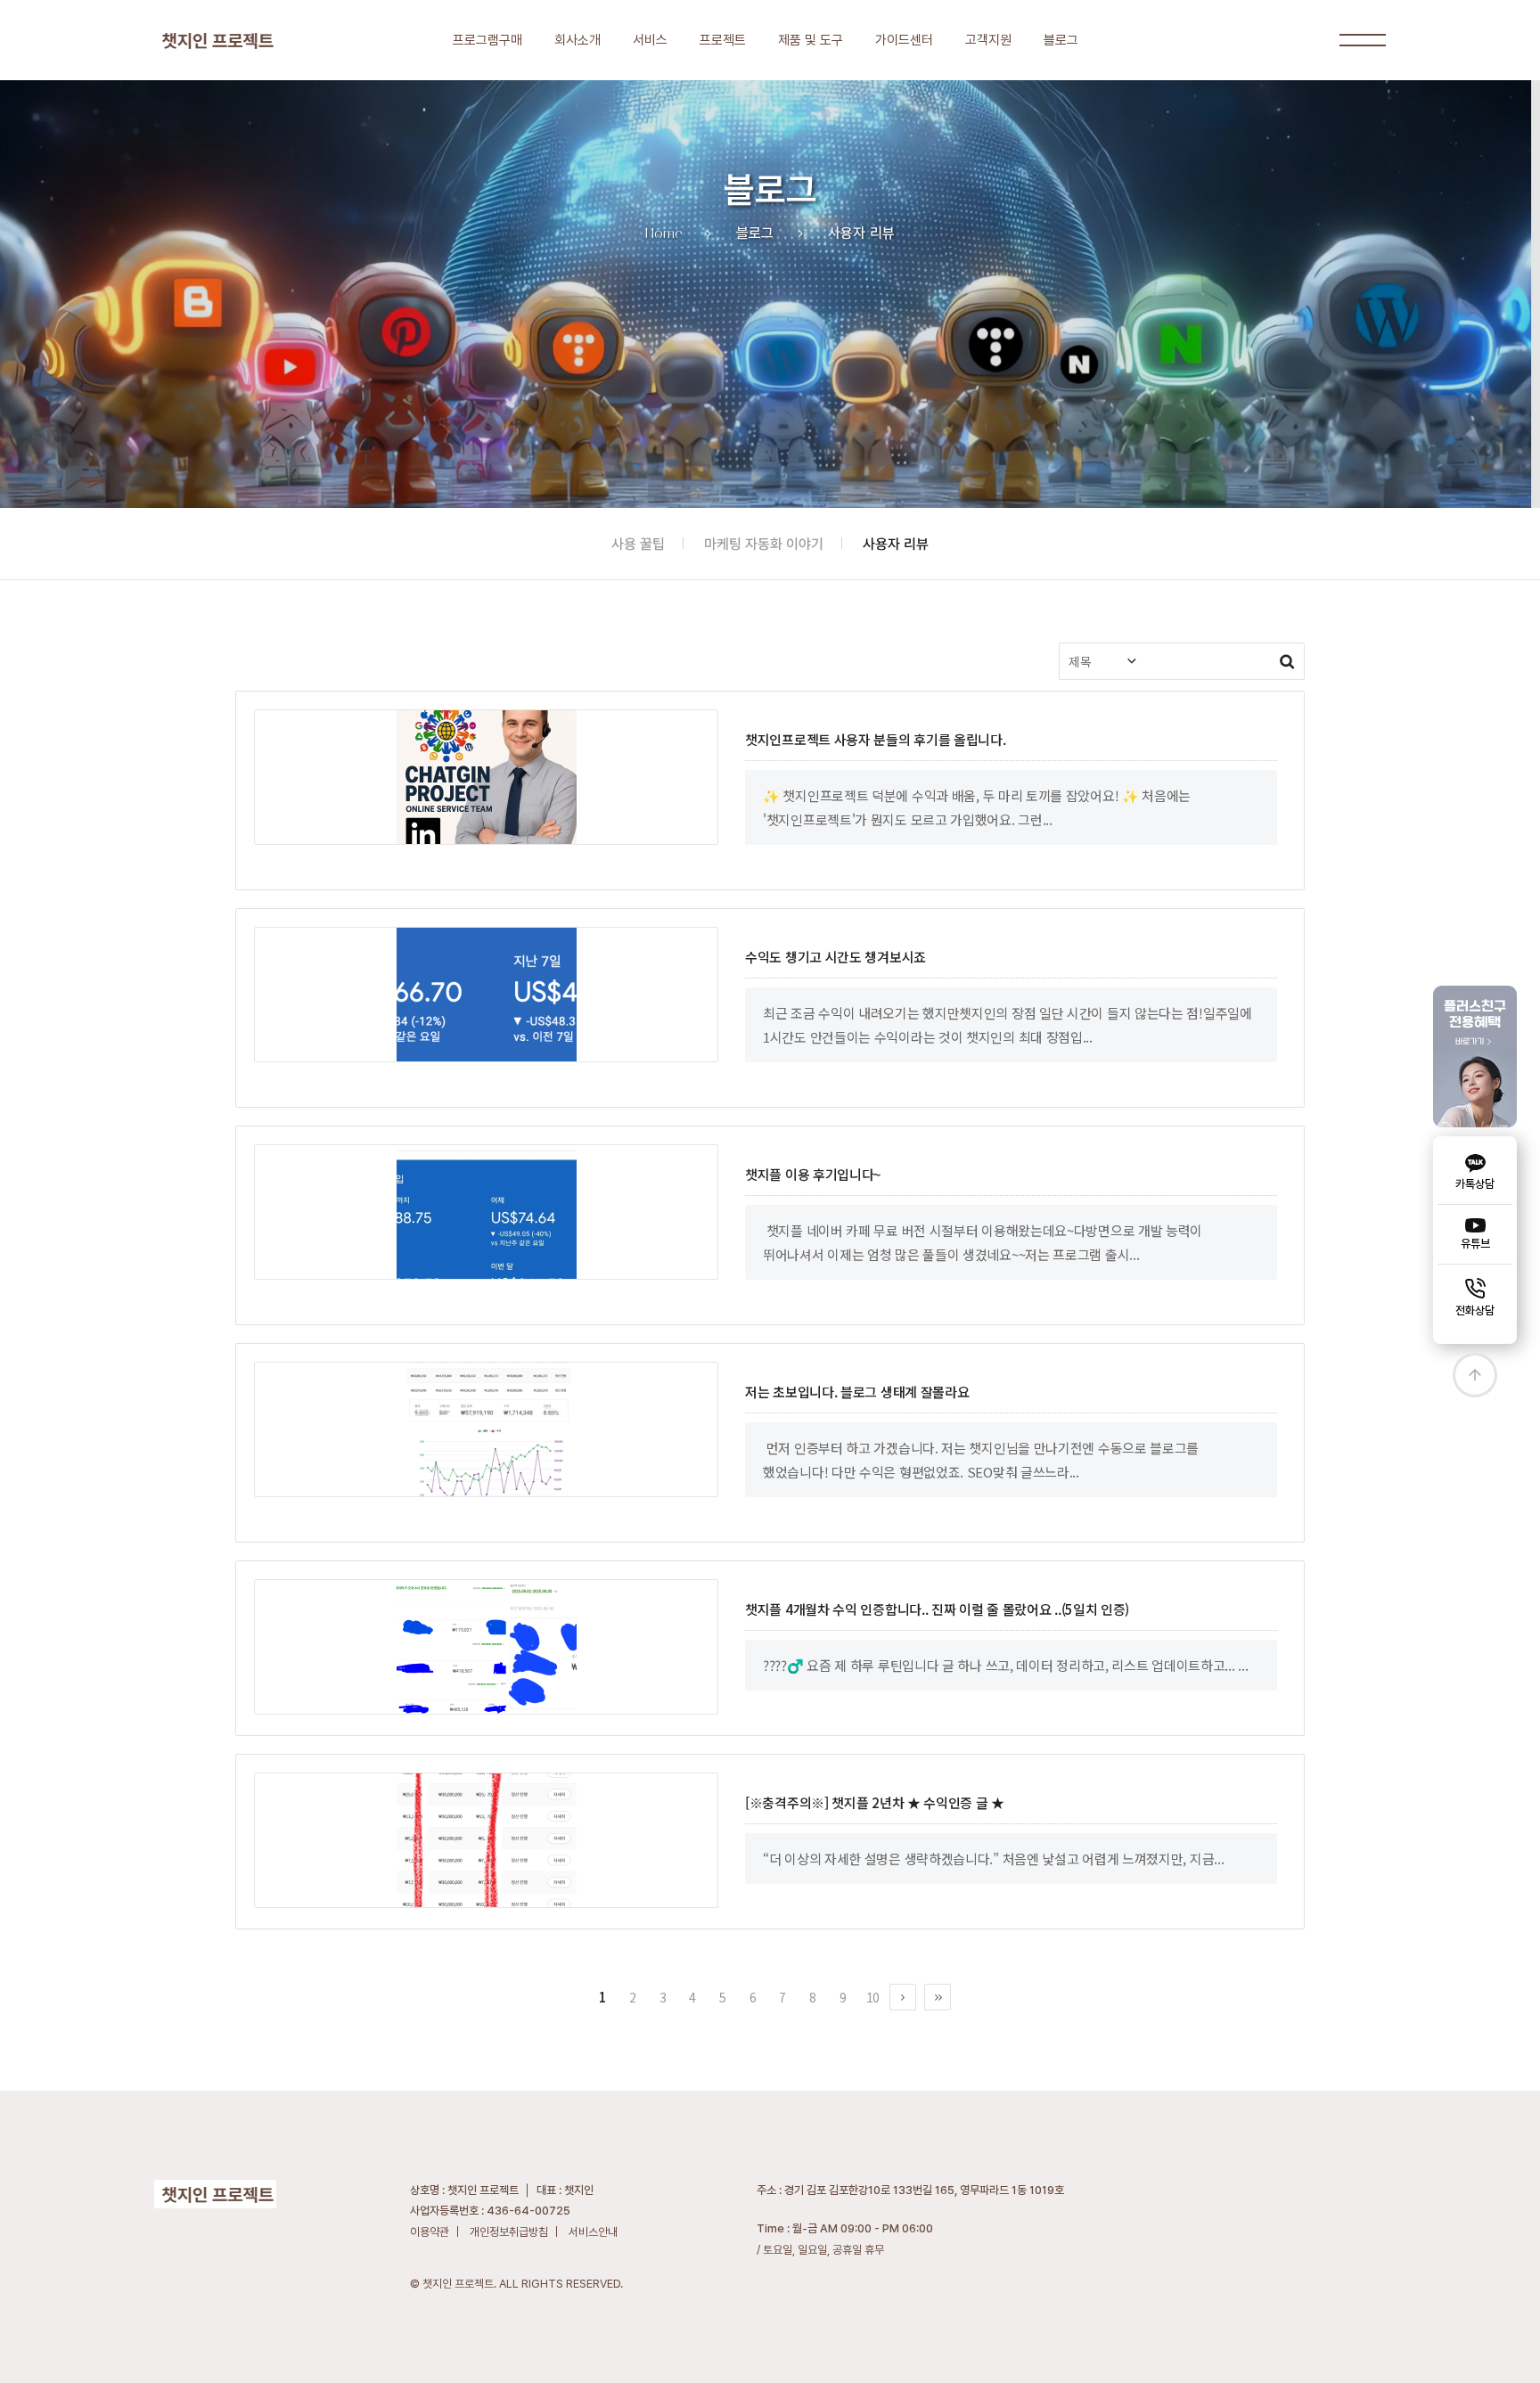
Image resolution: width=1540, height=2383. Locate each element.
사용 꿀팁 (638, 544)
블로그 (1061, 40)
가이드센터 (904, 40)
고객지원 (988, 40)
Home (664, 233)
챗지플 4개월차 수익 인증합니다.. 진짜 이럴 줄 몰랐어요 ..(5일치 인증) (937, 1609)
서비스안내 (593, 2232)
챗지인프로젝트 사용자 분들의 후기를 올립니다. (876, 739)
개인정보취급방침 (509, 2232)
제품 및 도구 (811, 40)
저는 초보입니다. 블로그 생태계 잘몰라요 (857, 1392)
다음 (903, 1997)
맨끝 (938, 1997)
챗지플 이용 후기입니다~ (813, 1174)
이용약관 (430, 2232)
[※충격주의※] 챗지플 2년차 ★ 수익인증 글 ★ (875, 1802)
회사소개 (577, 40)
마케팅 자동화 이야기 (764, 544)
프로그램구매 (487, 40)
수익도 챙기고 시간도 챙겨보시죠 (836, 957)
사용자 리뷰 (896, 544)
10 (873, 1997)
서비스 (650, 40)
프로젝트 (723, 40)
